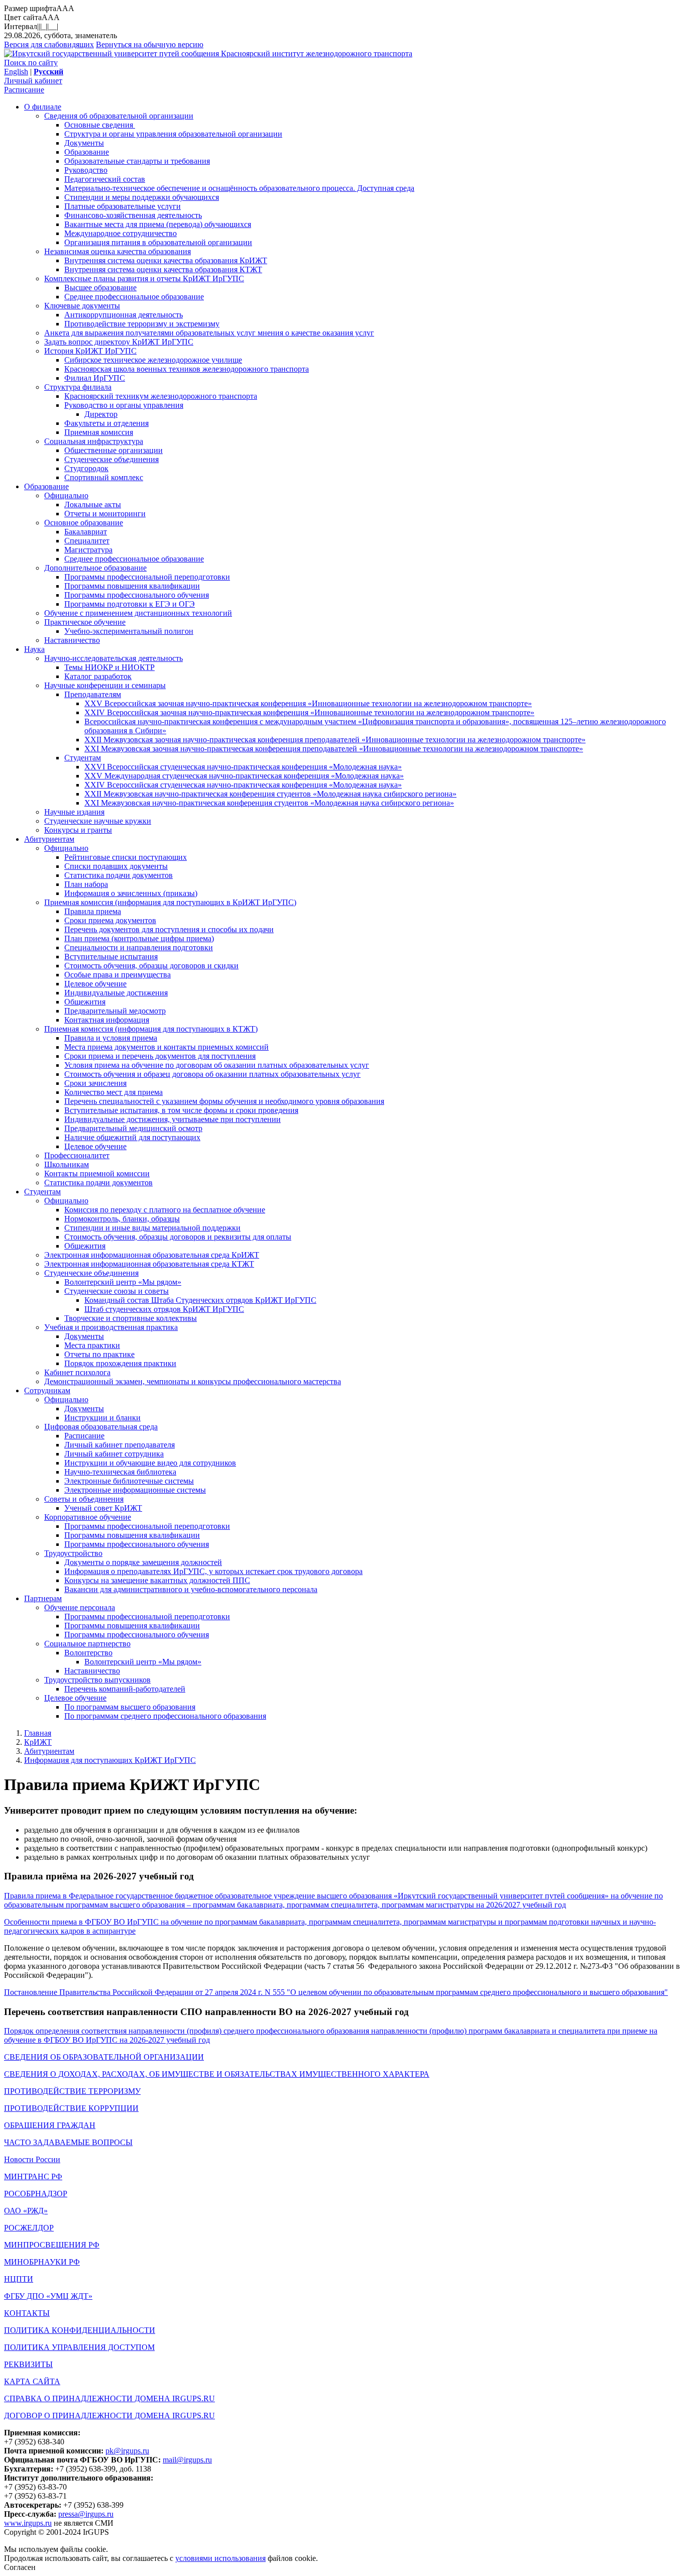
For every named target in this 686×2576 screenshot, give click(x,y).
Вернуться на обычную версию (150, 44)
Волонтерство (88, 1653)
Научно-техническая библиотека (120, 1472)
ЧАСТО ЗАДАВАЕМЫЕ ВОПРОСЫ (68, 2142)
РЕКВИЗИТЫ (28, 2364)
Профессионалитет (77, 1155)
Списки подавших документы (116, 866)
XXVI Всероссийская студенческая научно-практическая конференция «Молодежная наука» (243, 767)
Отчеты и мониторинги (105, 514)
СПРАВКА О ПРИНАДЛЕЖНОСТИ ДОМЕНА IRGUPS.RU (109, 2398)
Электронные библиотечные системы (129, 1481)
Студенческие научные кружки (98, 821)
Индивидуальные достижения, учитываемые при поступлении (173, 1119)
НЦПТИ (19, 2279)
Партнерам (43, 1598)
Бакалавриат (86, 532)
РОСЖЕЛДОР (29, 2228)
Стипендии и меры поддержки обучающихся (142, 197)
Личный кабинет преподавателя (120, 1445)
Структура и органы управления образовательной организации (173, 134)
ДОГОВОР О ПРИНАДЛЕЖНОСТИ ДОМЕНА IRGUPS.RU (109, 2416)
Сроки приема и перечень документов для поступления (160, 1056)
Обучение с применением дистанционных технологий (138, 613)
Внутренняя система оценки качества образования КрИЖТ (166, 260)
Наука (34, 649)
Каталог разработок (98, 676)
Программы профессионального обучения (137, 595)
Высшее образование (100, 288)
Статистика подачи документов (119, 875)
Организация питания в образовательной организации (158, 242)
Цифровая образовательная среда (101, 1427)
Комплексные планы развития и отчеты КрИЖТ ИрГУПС (144, 278)
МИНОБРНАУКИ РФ (42, 2262)
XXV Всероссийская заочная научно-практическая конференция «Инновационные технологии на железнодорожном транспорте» (308, 703)
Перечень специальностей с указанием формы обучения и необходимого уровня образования (224, 1101)
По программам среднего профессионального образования (165, 1716)
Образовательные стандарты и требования (137, 161)
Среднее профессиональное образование (134, 297)
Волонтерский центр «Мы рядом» (123, 1282)
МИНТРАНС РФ (33, 2176)
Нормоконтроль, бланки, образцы (122, 1219)
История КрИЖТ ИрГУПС (90, 351)
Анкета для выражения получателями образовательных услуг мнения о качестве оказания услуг (209, 333)
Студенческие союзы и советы (117, 1291)
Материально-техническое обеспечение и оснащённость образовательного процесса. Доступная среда (239, 188)
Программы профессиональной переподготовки (147, 577)
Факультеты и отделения (106, 423)
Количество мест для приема (113, 1092)
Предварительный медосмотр (115, 1011)
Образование (87, 152)
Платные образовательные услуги (123, 206)
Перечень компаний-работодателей (125, 1689)
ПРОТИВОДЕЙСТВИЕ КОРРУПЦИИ (71, 2108)
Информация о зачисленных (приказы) (131, 893)
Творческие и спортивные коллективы (131, 1318)
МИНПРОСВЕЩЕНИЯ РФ (52, 2245)
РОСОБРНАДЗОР (36, 2194)
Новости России (32, 2159)
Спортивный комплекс (104, 477)
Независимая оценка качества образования (118, 251)
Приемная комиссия (99, 432)
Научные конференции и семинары (105, 685)
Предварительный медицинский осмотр (133, 1128)
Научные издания (74, 812)
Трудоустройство (73, 1553)
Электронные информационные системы (135, 1490)
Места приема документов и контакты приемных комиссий (166, 1047)
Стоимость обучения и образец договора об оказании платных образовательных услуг (212, 1074)
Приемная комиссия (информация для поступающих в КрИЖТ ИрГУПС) (170, 902)
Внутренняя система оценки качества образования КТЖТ (163, 269)
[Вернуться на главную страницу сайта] (112, 53)
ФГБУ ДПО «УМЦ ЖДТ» (48, 2296)
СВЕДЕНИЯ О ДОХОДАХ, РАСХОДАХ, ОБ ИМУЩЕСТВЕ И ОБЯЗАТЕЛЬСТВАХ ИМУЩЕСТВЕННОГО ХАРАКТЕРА (217, 2074)
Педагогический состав (105, 179)
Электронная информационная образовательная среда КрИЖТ (152, 1255)
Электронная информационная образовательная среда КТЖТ (149, 1264)
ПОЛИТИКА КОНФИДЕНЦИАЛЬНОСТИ (80, 2330)
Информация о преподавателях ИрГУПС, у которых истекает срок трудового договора (213, 1571)
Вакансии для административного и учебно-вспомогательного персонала (191, 1589)
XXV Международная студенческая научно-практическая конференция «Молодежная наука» (244, 776)
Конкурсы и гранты (78, 830)
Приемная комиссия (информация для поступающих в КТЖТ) (151, 1029)
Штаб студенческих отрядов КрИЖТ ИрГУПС (164, 1309)
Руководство (86, 170)
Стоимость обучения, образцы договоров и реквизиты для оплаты (178, 1237)
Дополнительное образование (95, 568)
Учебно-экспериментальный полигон (129, 631)
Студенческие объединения (111, 459)
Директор (101, 414)
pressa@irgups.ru (86, 2514)
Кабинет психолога (77, 1372)
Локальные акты (93, 505)
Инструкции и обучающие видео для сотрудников (150, 1463)
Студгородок (86, 468)
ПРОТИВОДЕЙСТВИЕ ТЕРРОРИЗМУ (72, 2091)
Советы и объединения (84, 1499)
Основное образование (84, 523)
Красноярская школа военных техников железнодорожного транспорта (187, 369)
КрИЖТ (38, 1742)
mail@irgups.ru (187, 2460)
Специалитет (87, 541)
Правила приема (93, 911)
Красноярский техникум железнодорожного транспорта (161, 396)
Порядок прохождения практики (120, 1363)
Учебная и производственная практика (111, 1327)
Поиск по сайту (31, 63)
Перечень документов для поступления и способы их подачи (169, 929)
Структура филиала (78, 387)
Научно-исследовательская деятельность (113, 658)
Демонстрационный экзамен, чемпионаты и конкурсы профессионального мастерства (193, 1381)
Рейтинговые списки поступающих (126, 857)
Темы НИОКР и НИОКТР (109, 667)
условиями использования (220, 2558)
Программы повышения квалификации (132, 586)
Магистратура (88, 550)
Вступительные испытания (111, 957)
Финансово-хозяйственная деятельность (133, 215)
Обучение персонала (80, 1607)
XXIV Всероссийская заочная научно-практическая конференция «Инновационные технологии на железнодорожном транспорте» (309, 712)
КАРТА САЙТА (32, 2381)
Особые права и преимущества (118, 975)
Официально (66, 495)
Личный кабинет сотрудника (114, 1454)
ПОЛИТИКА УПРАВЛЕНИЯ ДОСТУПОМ (79, 2347)
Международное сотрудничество (121, 233)
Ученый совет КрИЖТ (103, 1508)
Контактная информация (107, 1020)
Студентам (83, 758)
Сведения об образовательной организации (119, 116)
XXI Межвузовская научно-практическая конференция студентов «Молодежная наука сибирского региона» (269, 803)
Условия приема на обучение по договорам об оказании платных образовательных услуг (217, 1065)
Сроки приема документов (110, 920)
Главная (38, 1733)
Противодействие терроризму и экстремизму (142, 324)
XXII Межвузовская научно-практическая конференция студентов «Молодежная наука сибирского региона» (270, 794)
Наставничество (72, 640)
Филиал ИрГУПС (95, 378)
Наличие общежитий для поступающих (132, 1137)
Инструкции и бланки (102, 1418)
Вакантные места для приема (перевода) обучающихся (158, 224)
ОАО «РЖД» (26, 2211)
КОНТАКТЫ (27, 2313)
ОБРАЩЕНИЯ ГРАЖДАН (50, 2125)
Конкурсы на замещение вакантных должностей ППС (157, 1580)
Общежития (85, 1002)
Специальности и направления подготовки (139, 947)
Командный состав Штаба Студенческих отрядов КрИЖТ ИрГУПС (200, 1300)
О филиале (43, 107)
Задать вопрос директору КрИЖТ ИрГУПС (119, 342)
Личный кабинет (33, 81)
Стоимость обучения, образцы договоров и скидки (151, 966)
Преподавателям (93, 694)
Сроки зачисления (95, 1083)
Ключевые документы (82, 306)
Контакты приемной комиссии (97, 1173)
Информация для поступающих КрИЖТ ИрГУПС (110, 1760)
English (16, 72)
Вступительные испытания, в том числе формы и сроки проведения (181, 1110)
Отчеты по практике (99, 1354)
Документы (84, 143)
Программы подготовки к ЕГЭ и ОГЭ (130, 604)
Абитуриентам (49, 839)
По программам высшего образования (130, 1707)
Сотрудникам (47, 1390)
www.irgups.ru (28, 2523)
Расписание (24, 90)
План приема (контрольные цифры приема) (139, 938)
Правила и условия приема (111, 1038)
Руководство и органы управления (124, 405)
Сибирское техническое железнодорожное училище (153, 360)
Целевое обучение (95, 984)
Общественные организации (113, 450)
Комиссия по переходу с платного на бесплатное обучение (165, 1210)
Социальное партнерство (87, 1644)
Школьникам (67, 1164)
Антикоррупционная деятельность (124, 315)
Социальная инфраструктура (94, 441)
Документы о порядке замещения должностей (143, 1562)
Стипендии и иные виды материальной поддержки (152, 1228)
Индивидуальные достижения (116, 993)
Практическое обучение (85, 622)
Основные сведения (100, 125)
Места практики (92, 1345)
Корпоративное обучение (88, 1517)
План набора (86, 884)
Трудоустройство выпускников (97, 1680)
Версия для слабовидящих (49, 44)
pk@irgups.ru (127, 2451)
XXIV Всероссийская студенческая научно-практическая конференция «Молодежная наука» (243, 785)
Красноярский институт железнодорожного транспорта (317, 53)
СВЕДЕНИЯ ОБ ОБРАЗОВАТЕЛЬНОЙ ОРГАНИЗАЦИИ (104, 2057)
